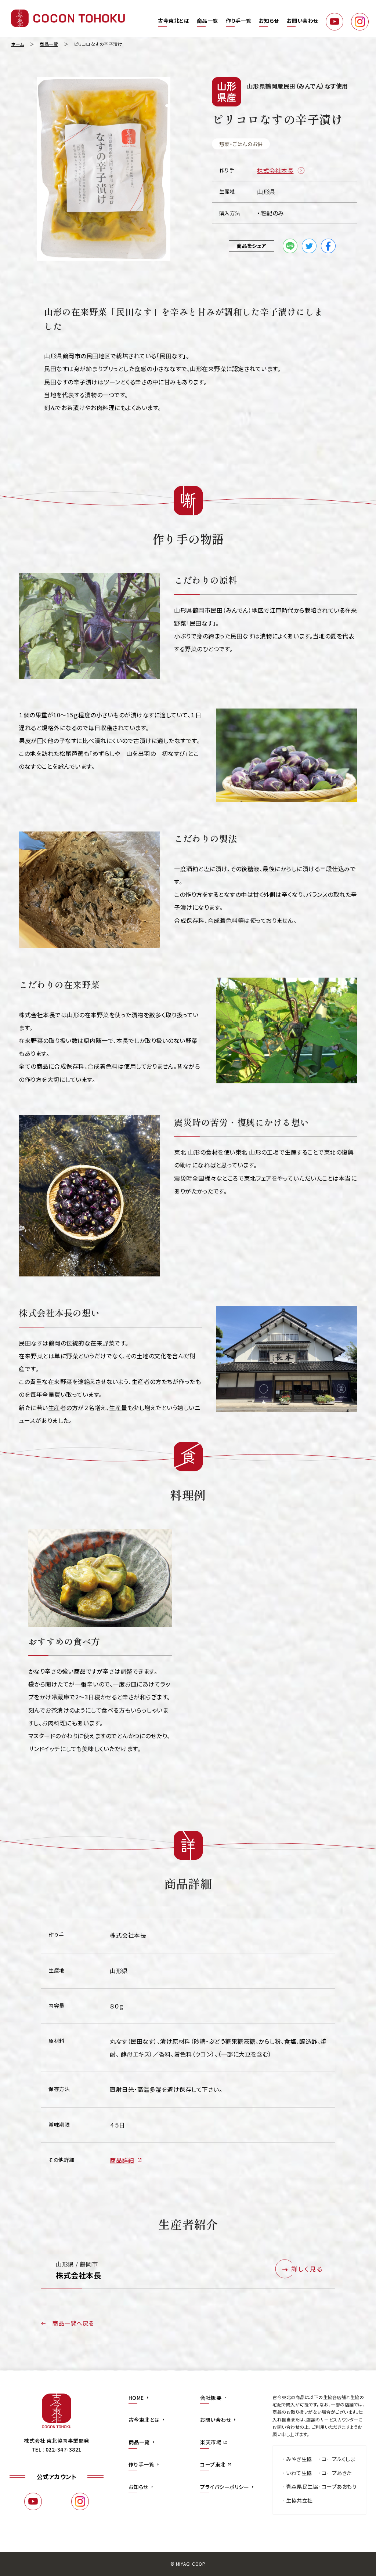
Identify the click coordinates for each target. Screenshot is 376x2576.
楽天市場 (211, 2442)
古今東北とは (173, 21)
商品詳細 (122, 2160)
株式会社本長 (275, 170)
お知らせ (269, 21)
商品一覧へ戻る (73, 2323)
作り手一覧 (239, 21)
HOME (136, 2398)
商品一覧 (207, 21)
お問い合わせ (303, 21)
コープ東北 (213, 2464)
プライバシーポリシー (225, 2487)
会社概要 (211, 2398)
